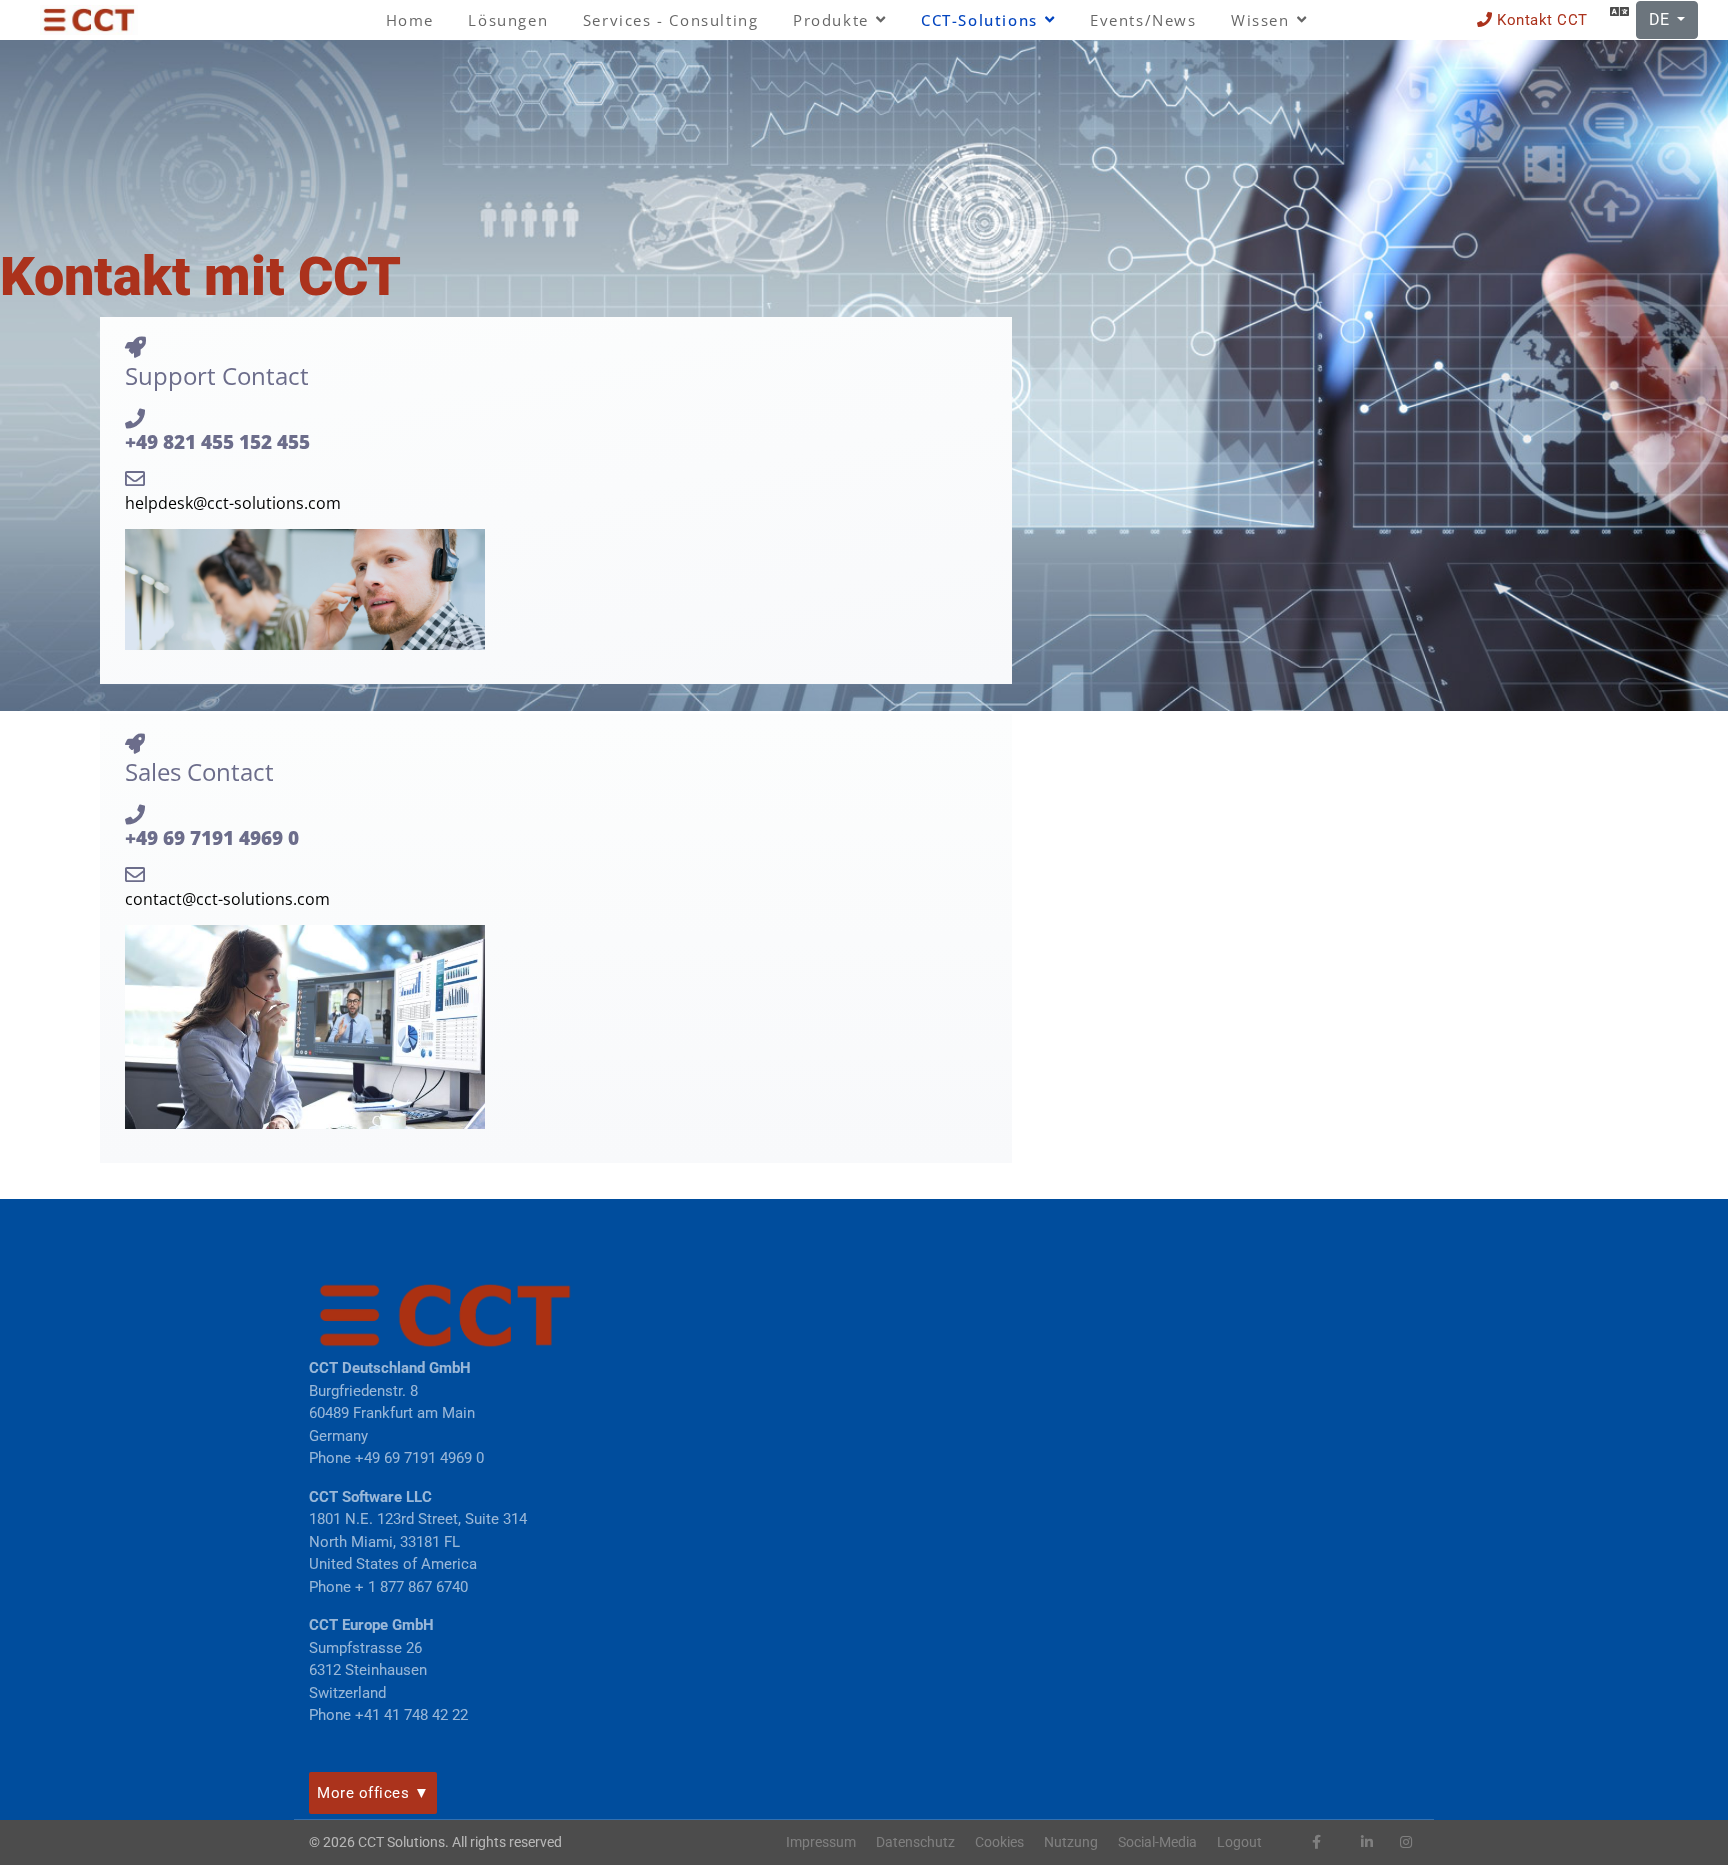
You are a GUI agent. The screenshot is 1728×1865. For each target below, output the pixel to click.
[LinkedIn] (1367, 1842)
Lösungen (508, 20)
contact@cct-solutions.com (227, 899)
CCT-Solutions (979, 20)
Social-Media (1157, 1842)
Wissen (1260, 20)
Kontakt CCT (1540, 20)
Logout (1239, 1842)
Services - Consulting (671, 20)
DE (1661, 19)
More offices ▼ (373, 1793)
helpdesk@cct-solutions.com (233, 503)
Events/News (1143, 20)
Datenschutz (915, 1842)
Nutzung (1071, 1842)
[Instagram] (1406, 1842)
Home (410, 20)
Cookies (999, 1842)
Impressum (821, 1842)
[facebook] (1316, 1842)
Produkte (831, 20)
